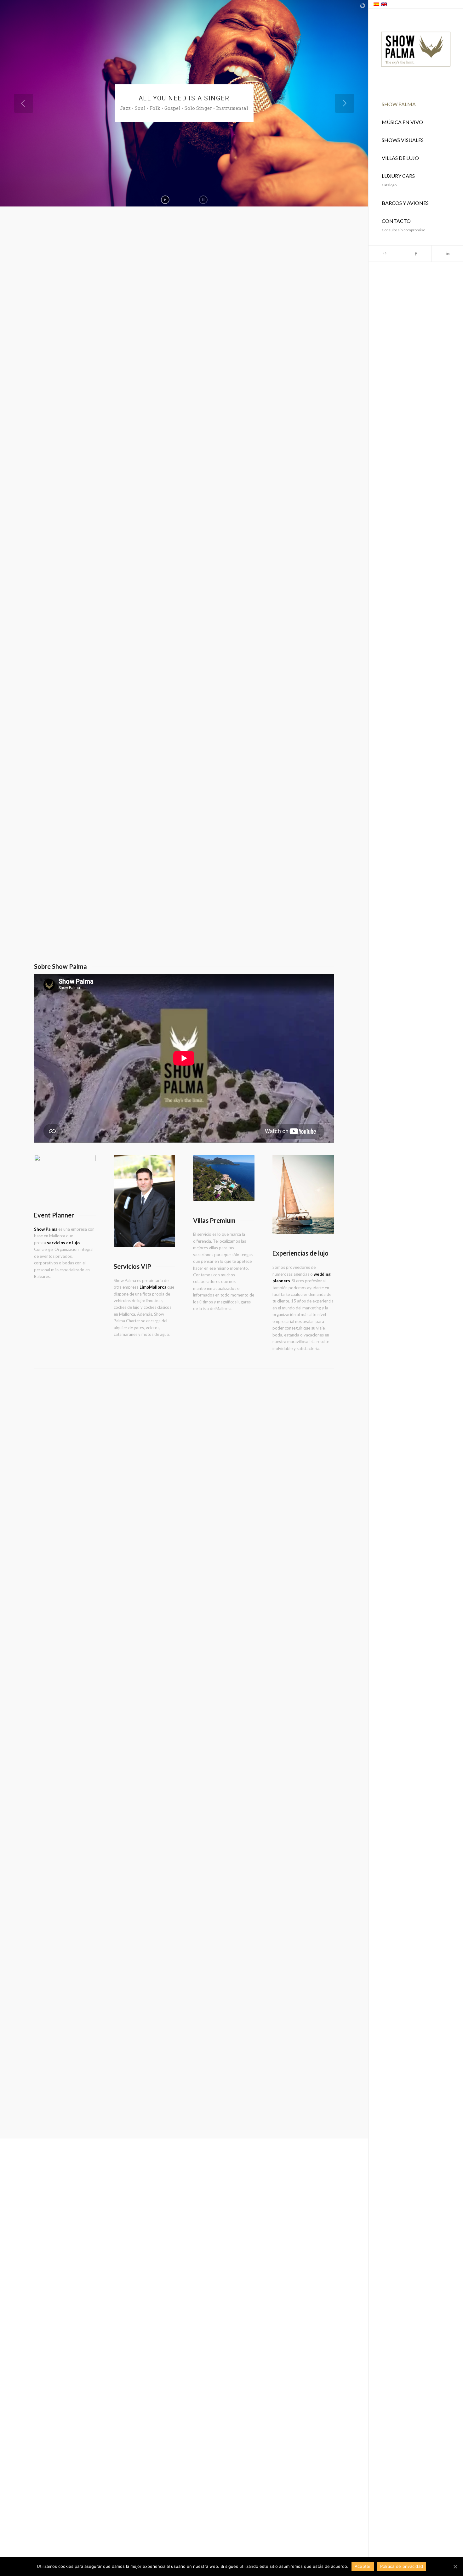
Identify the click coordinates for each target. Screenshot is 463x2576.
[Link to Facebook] (416, 254)
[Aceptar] (455, 2567)
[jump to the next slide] (345, 103)
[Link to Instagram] (384, 254)
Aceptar (363, 2566)
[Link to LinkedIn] (447, 254)
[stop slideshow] (203, 200)
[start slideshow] (165, 200)
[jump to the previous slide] (24, 103)
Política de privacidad (402, 2566)
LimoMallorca (153, 1287)
